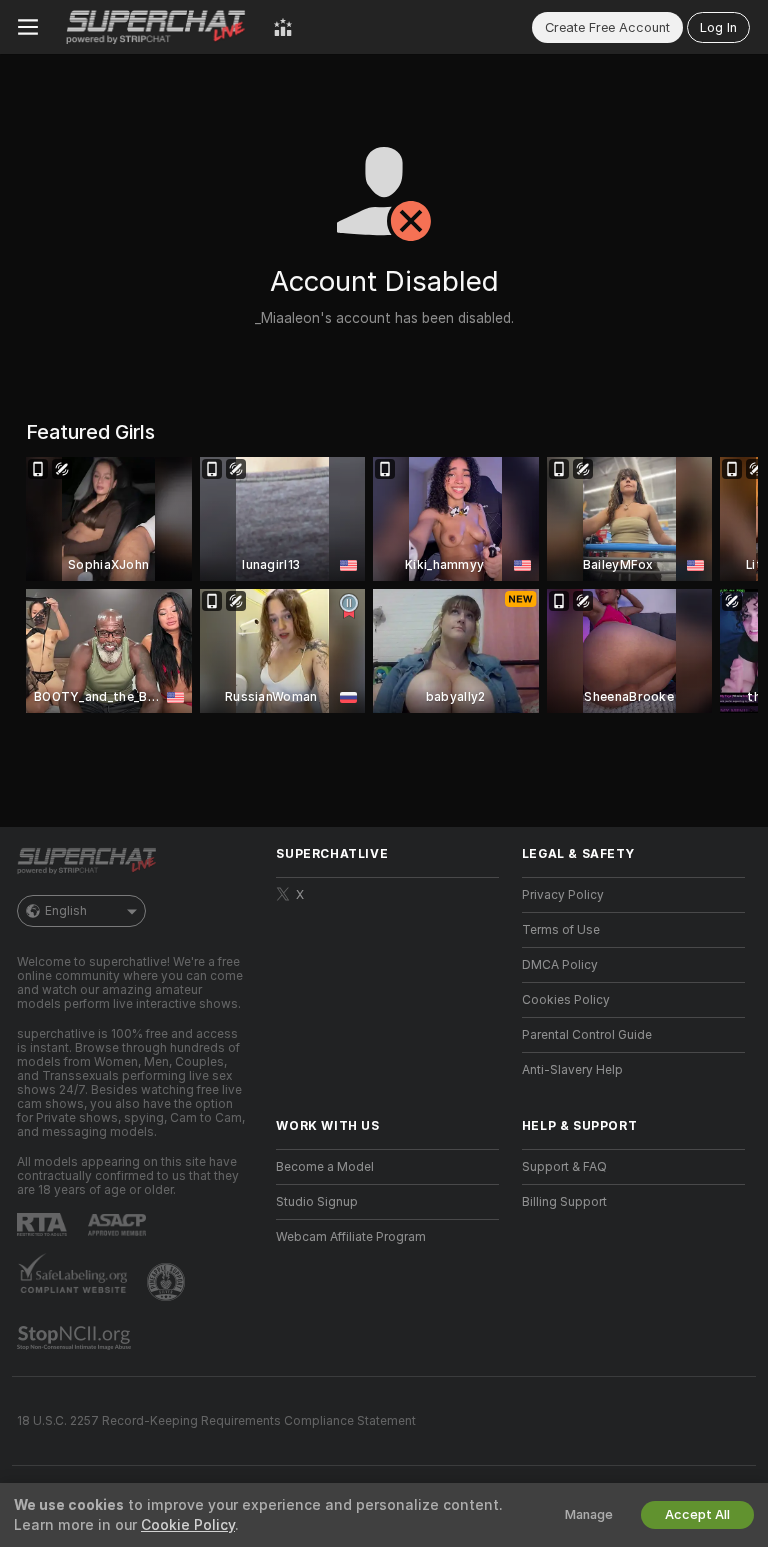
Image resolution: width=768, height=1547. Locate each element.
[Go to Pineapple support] (168, 1282)
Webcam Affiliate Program (351, 1237)
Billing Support (564, 1202)
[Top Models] (283, 27)
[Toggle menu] (28, 27)
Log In (718, 27)
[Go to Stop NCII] (76, 1338)
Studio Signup (317, 1202)
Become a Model (325, 1167)
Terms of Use (561, 930)
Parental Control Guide (587, 1035)
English (66, 911)
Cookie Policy (188, 1525)
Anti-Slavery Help (572, 1070)
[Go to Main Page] (156, 27)
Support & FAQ (564, 1167)
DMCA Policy (560, 965)
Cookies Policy (566, 1000)
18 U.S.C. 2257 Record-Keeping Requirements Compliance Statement (216, 1421)
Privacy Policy (563, 895)
